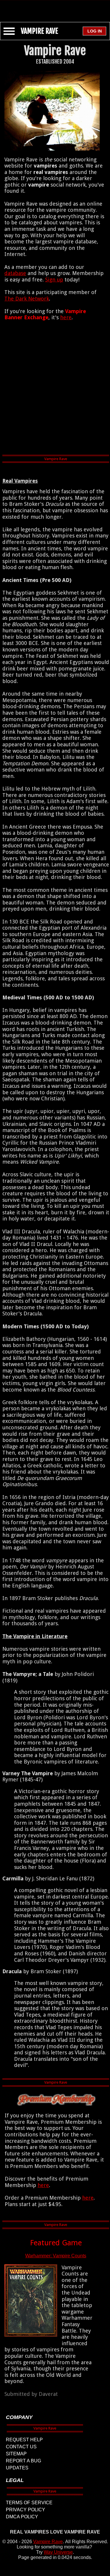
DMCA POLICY (22, 2517)
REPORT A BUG (23, 2461)
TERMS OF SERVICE (29, 2503)
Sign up (54, 280)
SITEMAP (16, 2454)
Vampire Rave (48, 2542)
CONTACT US (21, 2447)
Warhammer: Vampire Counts (56, 2256)
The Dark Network (27, 299)
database (15, 273)
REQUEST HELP (24, 2440)
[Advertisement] (55, 8)
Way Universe (58, 2552)
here (66, 317)
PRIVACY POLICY (26, 2510)
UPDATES (17, 2468)
